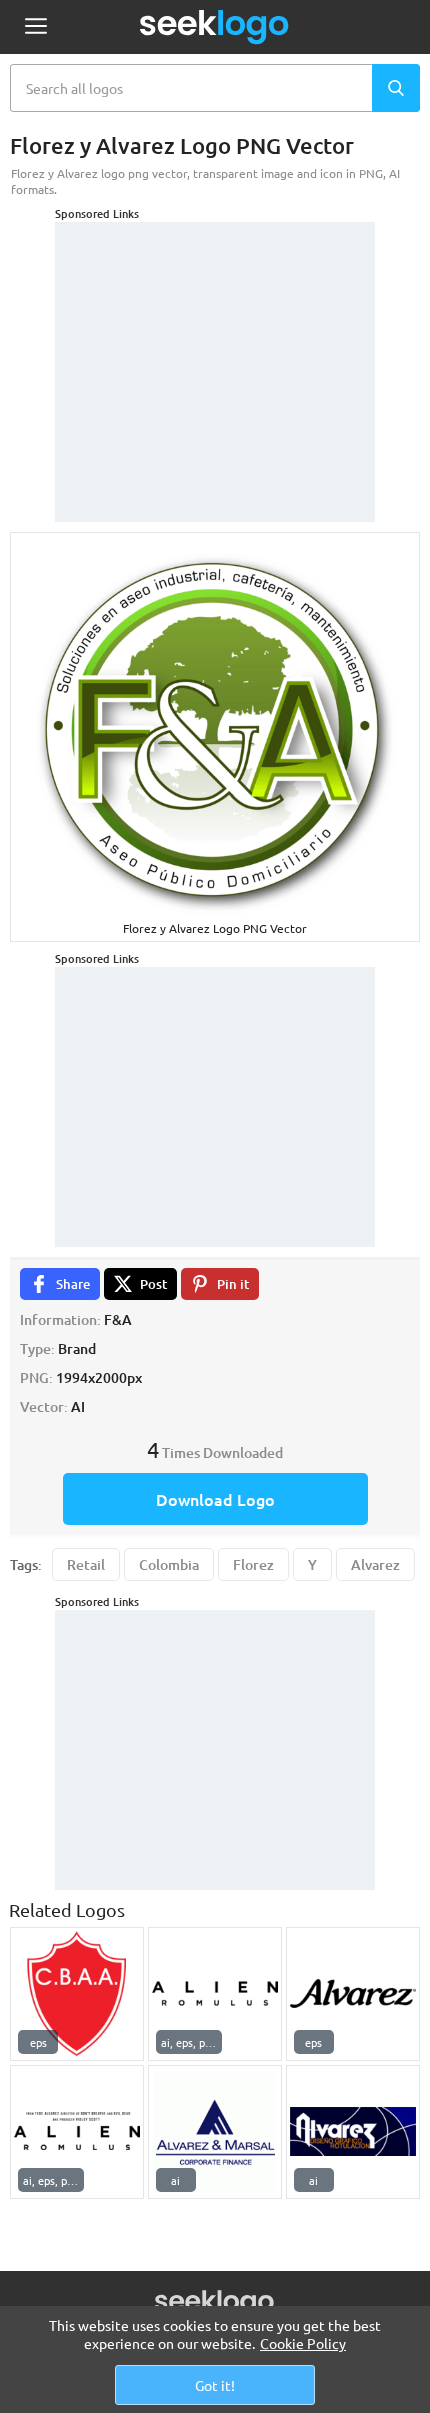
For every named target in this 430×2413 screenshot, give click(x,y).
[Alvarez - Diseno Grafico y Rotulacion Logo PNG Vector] (353, 2132)
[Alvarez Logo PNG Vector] (353, 1994)
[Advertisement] (215, 347)
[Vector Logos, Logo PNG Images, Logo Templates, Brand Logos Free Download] (215, 27)
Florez (253, 1564)
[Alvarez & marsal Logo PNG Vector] (215, 2132)
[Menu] (35, 27)
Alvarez (375, 1564)
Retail (86, 1564)
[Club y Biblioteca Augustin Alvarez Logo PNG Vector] (77, 1994)
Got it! (215, 2385)
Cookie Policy (303, 2343)
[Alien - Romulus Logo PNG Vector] (215, 1994)
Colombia (169, 1564)
